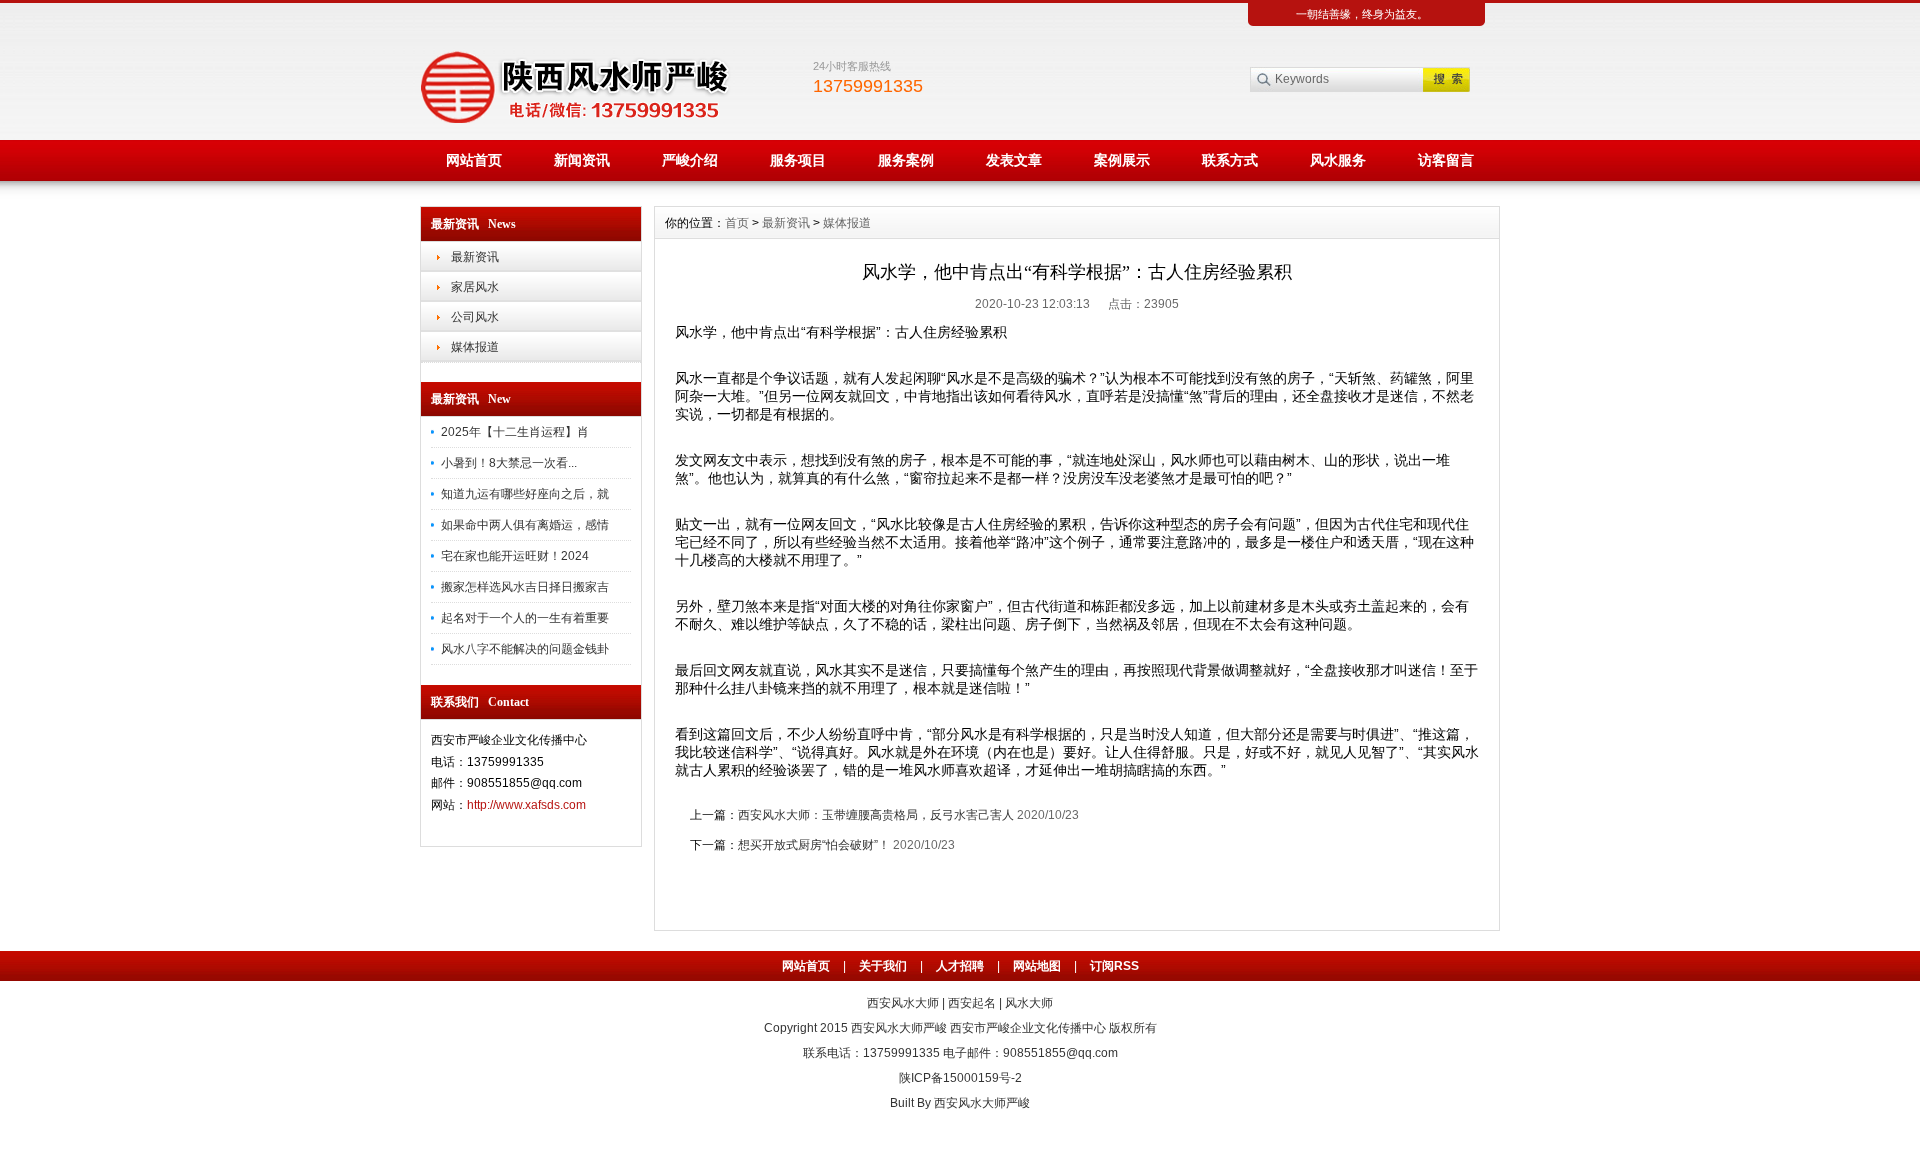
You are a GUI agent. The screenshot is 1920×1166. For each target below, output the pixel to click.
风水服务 (1338, 160)
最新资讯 (475, 257)
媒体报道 (475, 347)
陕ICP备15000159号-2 (960, 1078)
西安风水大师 (903, 1003)
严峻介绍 (690, 160)
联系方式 (1230, 160)
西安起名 (972, 1003)
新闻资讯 (582, 160)
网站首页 (474, 160)
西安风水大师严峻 (899, 1028)
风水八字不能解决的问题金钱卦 (525, 649)
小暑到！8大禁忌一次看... (509, 463)
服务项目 (798, 160)
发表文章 (1014, 160)
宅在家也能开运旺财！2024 (515, 556)
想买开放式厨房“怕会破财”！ (814, 845)
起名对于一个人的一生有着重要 (525, 618)
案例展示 (1122, 160)
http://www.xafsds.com (526, 805)
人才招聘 (960, 966)
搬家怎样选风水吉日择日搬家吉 (525, 587)
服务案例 (906, 160)
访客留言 (1446, 160)
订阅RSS (1114, 966)
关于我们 (883, 966)
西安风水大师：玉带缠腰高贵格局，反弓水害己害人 (876, 815)
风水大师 (1029, 1003)
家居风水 (475, 287)
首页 (737, 223)
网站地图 (1037, 966)
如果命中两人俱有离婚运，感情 (525, 525)
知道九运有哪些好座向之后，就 (525, 494)
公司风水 (475, 317)
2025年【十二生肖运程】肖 (515, 432)
